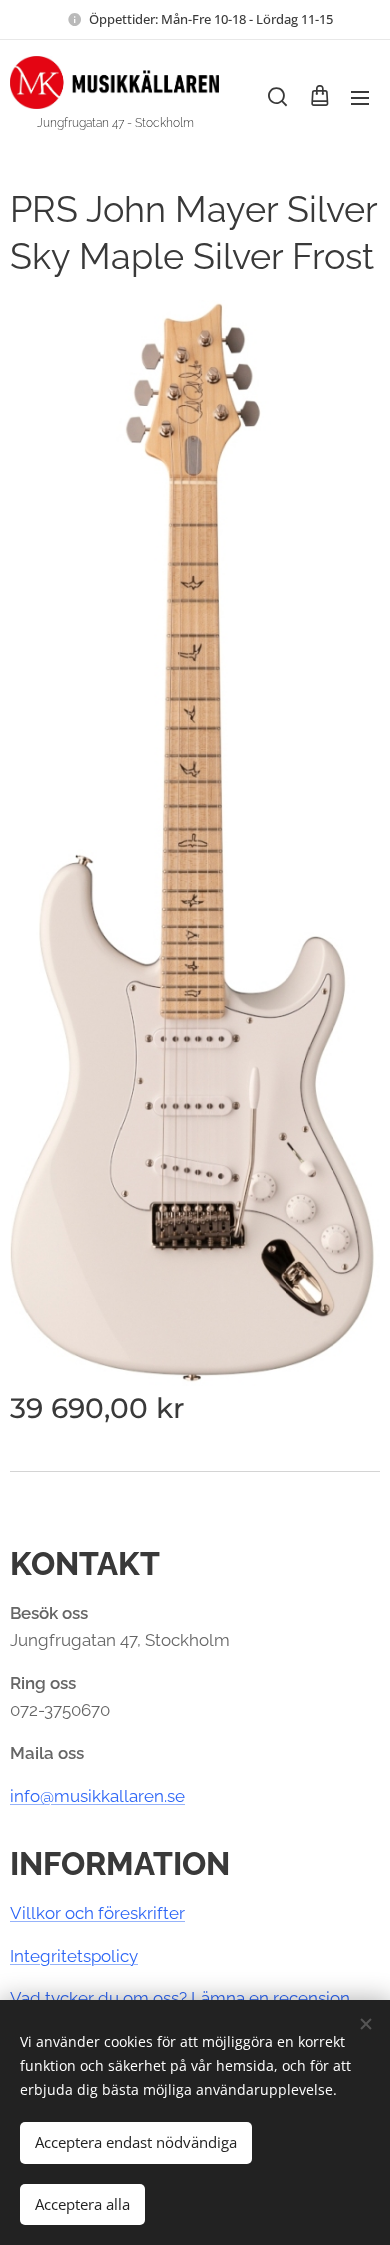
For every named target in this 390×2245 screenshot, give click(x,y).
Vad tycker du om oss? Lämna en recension (180, 1998)
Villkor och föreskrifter (97, 1913)
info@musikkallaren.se (97, 1796)
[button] (277, 97)
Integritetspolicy (74, 1956)
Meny (360, 97)
